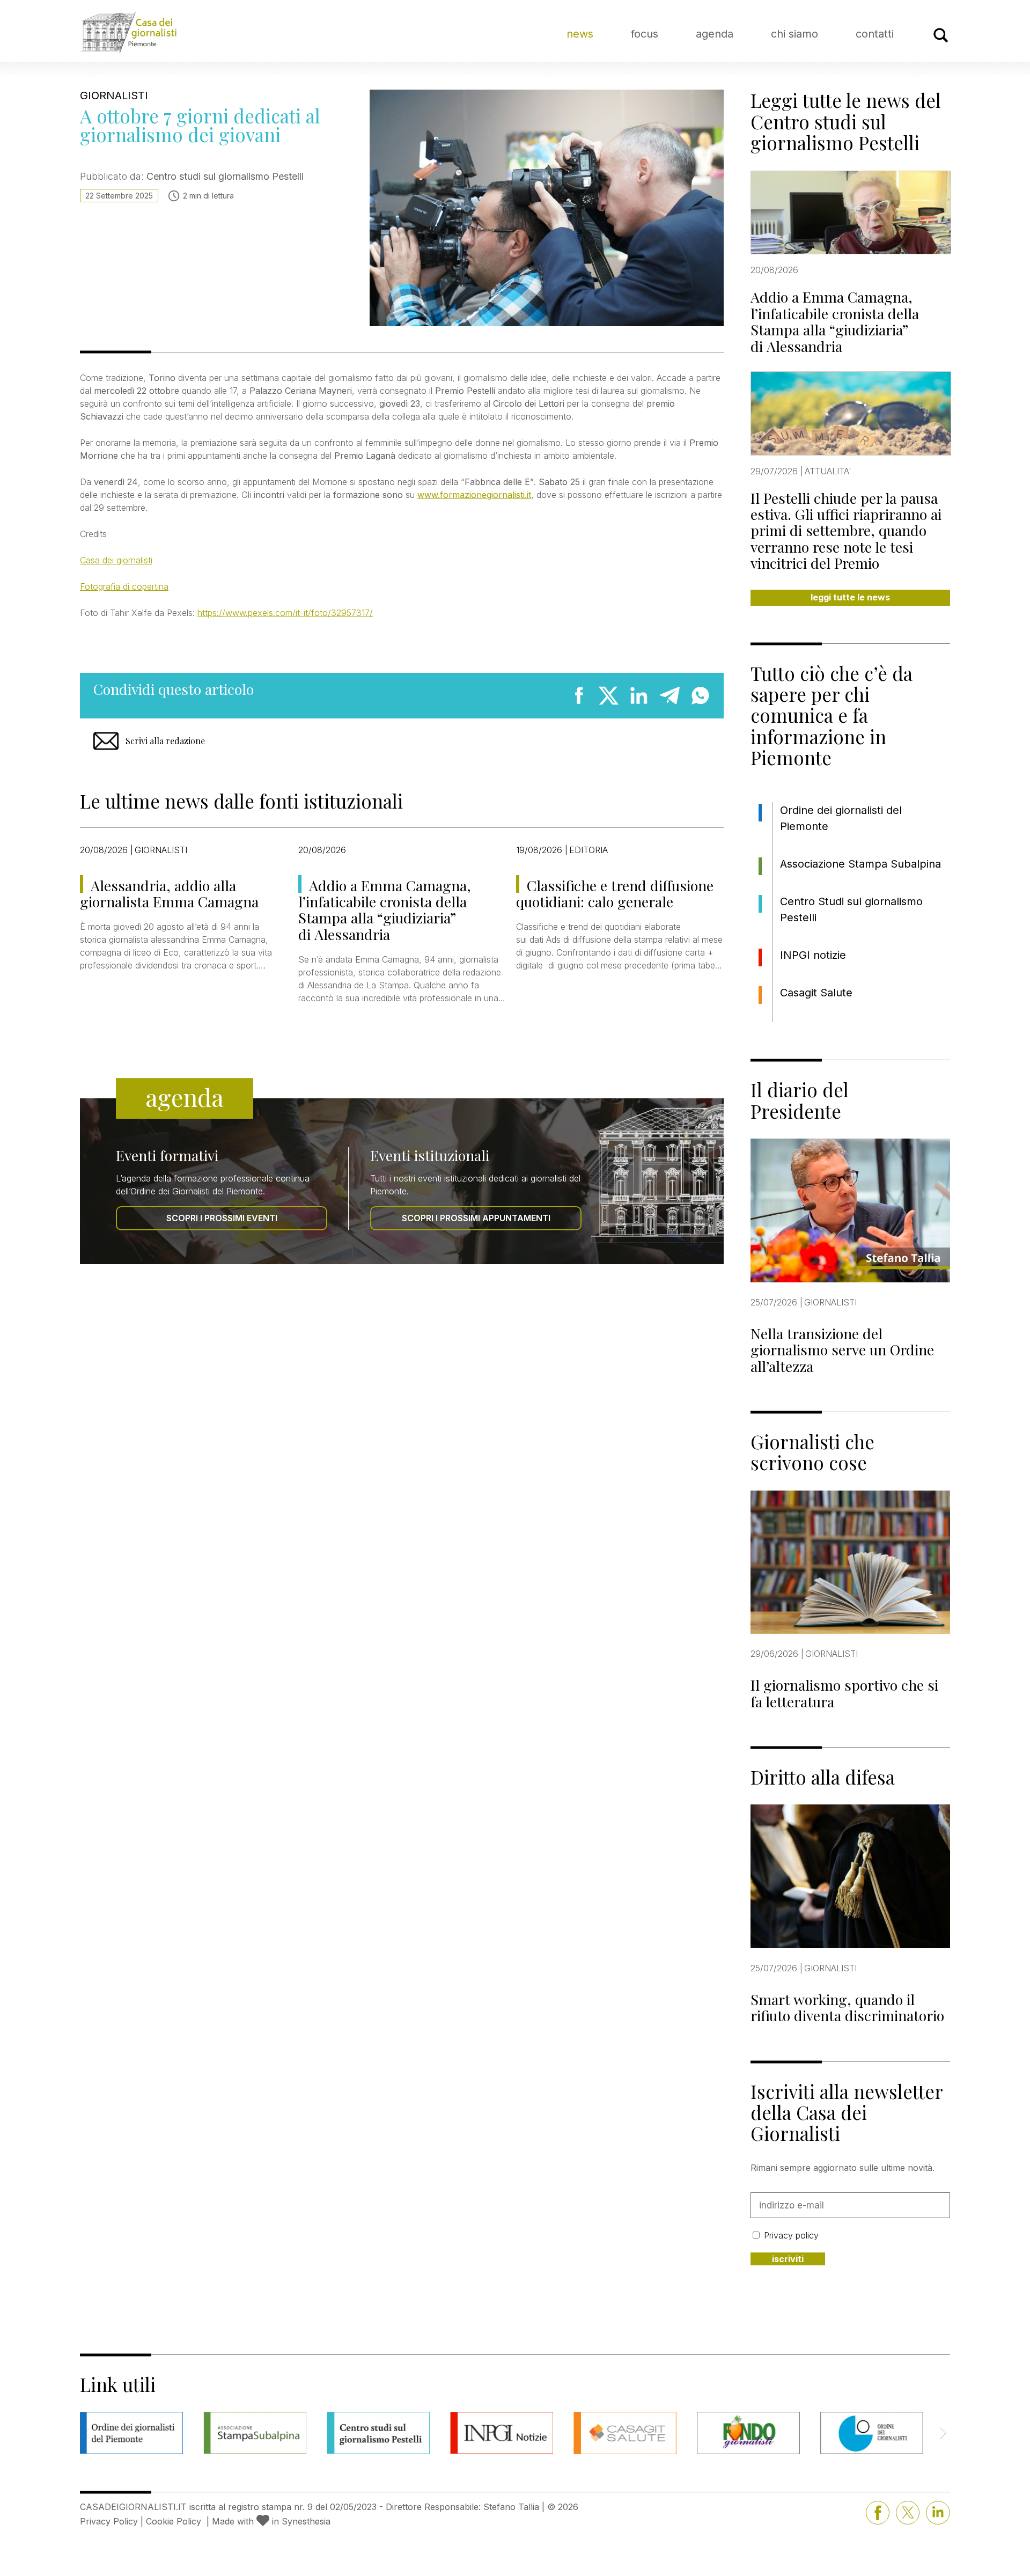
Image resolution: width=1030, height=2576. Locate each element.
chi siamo (794, 34)
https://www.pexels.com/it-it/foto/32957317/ (285, 613)
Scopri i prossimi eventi (222, 1218)
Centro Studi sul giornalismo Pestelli (851, 909)
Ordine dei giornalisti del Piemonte (841, 818)
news (580, 34)
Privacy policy (791, 2235)
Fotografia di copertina (124, 586)
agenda (715, 34)
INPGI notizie (813, 955)
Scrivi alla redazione (165, 741)
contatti (875, 34)
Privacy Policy (109, 2521)
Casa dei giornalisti (116, 560)
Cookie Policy (174, 2521)
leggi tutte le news (850, 597)
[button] (943, 2433)
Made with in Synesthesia (271, 2521)
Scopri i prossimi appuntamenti (476, 1218)
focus (645, 34)
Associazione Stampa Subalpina (860, 864)
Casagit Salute (816, 993)
